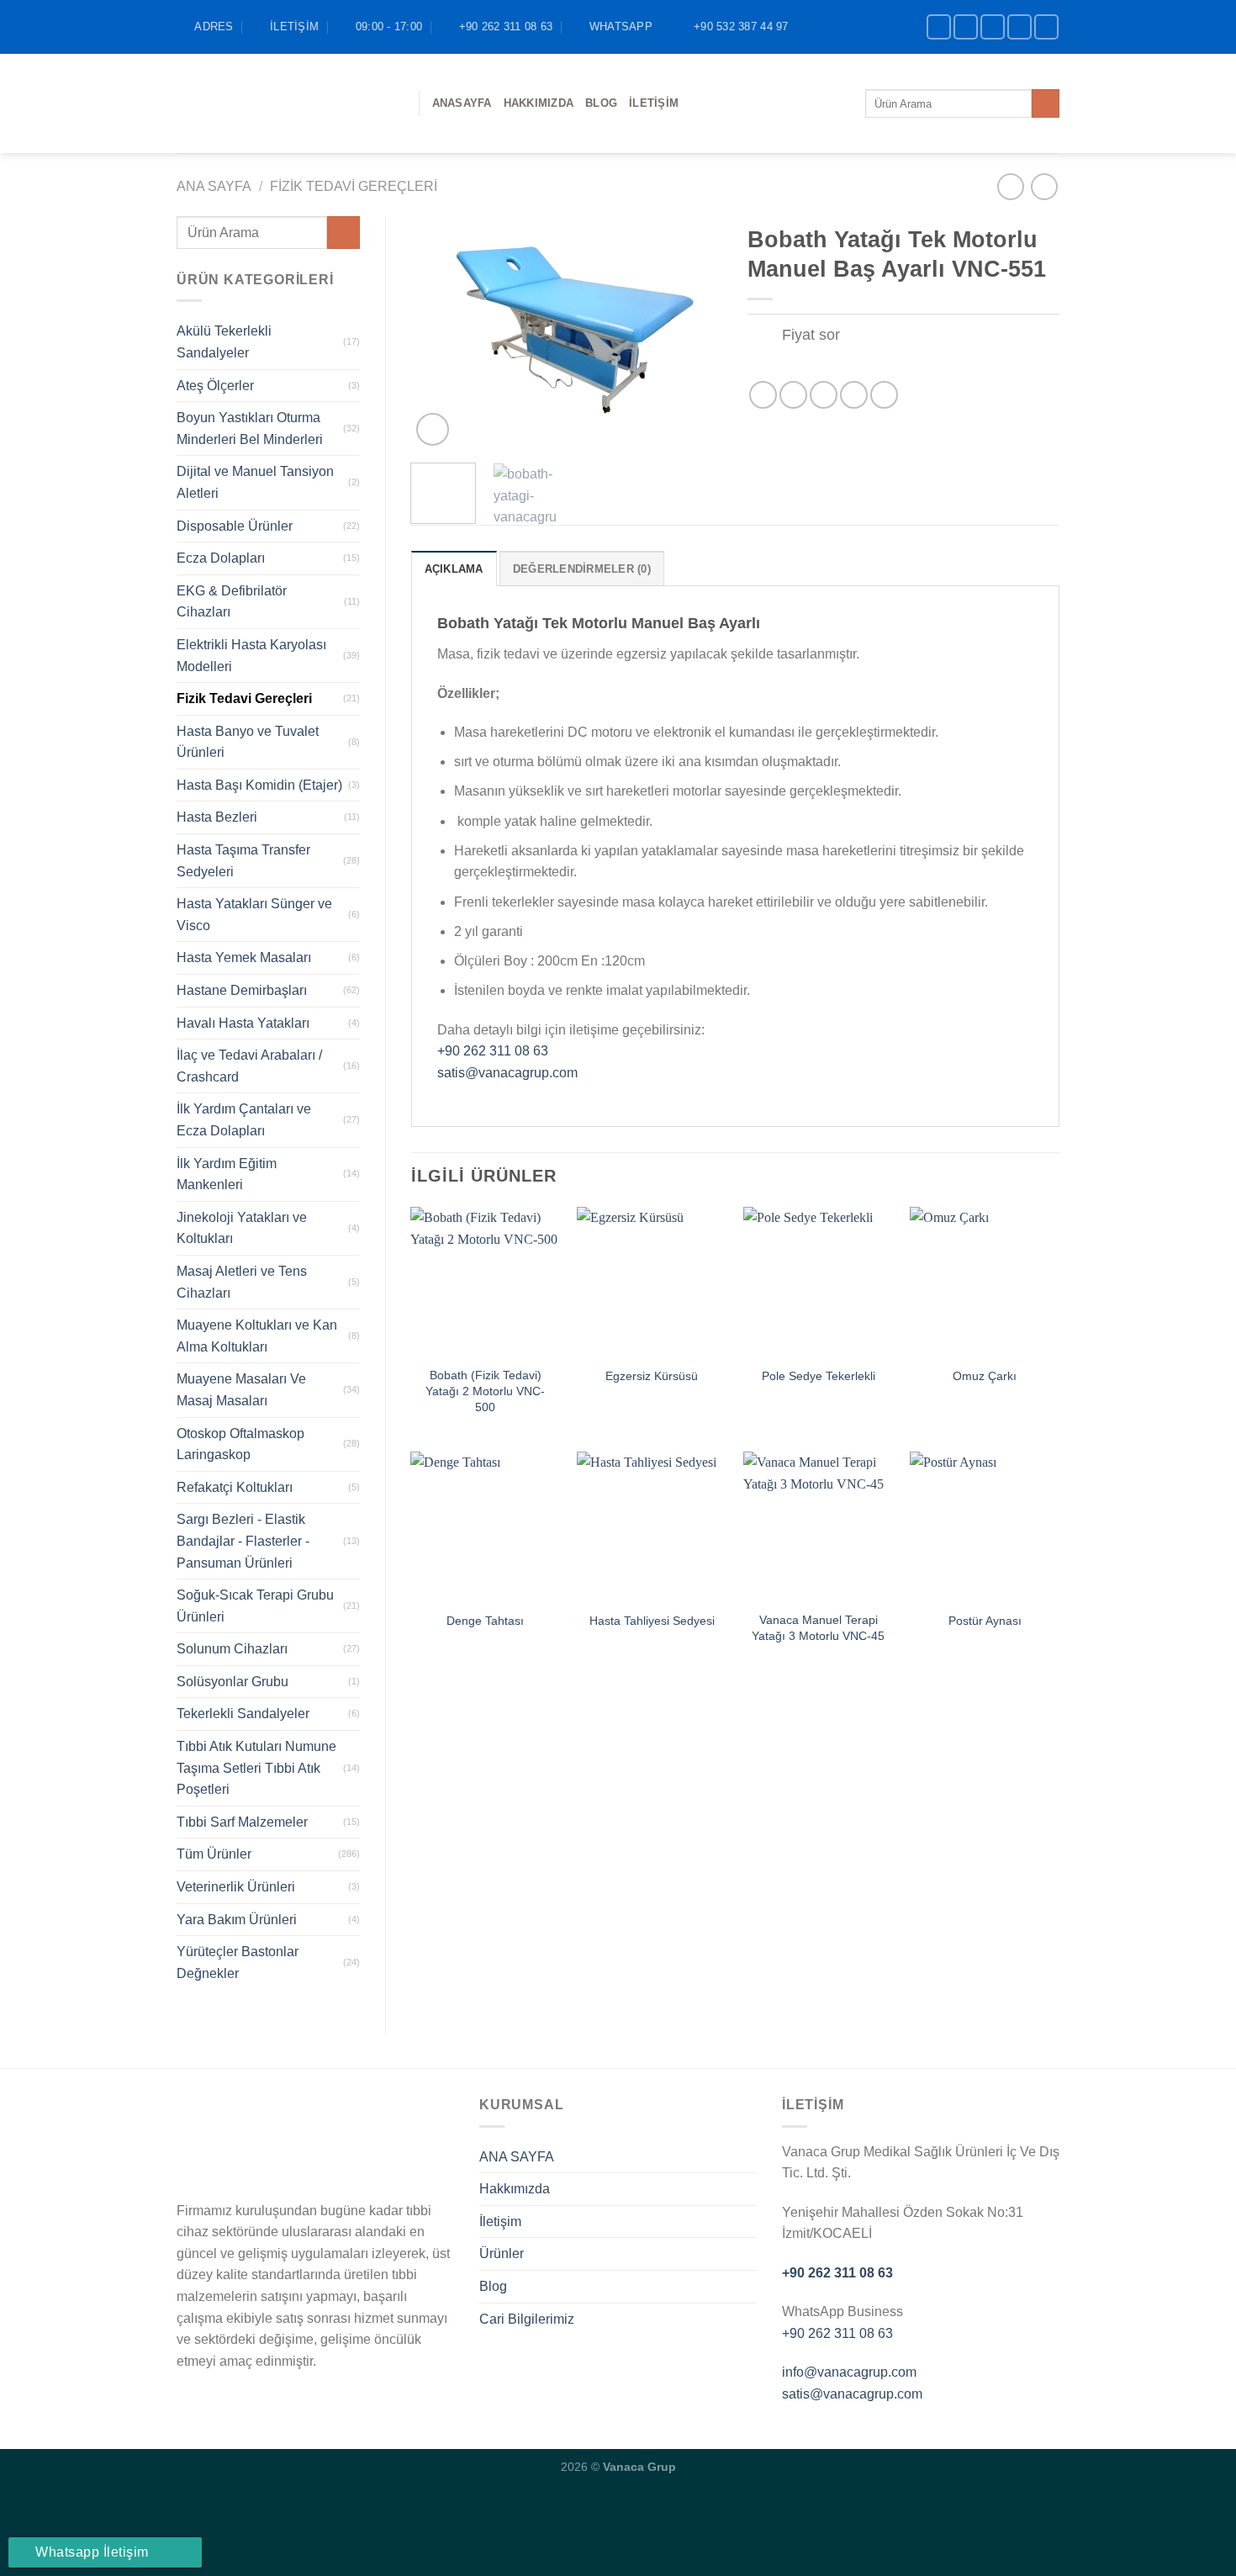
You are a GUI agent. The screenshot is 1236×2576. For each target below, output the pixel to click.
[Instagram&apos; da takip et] (966, 26)
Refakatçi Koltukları (235, 1487)
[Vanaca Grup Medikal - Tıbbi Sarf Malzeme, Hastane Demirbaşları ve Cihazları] (285, 103)
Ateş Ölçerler (215, 386)
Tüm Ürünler (214, 1854)
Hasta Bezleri (217, 817)
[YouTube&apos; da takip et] (1046, 26)
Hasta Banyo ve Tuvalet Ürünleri (248, 742)
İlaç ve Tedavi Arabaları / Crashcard (249, 1066)
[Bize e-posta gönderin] (1019, 26)
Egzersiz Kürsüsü (652, 1376)
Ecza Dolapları (221, 558)
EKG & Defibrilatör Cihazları (232, 602)
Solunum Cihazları (232, 1649)
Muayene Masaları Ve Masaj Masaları (241, 1390)
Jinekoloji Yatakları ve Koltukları (242, 1228)
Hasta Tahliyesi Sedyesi (652, 1621)
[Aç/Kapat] (764, 337)
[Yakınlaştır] (433, 429)
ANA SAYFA (517, 2157)
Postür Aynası (985, 1621)
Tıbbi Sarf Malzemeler (242, 1822)
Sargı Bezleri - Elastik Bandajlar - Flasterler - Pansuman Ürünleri (243, 1541)
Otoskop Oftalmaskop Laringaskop (240, 1444)
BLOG (601, 103)
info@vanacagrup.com (849, 2372)
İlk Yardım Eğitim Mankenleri (227, 1174)
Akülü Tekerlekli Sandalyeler (224, 342)
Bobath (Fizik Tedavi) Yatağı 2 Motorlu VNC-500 (485, 1391)
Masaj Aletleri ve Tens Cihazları (242, 1282)
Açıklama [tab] (454, 569)
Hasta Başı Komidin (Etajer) (259, 785)
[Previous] (438, 333)
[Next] (695, 333)
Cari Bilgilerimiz (527, 2319)
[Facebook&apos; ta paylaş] (763, 395)
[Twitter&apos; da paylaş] (793, 395)
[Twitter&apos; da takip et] (993, 26)
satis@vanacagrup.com (507, 1073)
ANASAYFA (462, 103)
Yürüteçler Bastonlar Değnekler (238, 1962)
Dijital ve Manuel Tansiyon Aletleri (255, 482)
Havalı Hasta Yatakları (243, 1023)
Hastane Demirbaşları (242, 990)
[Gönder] (1046, 103)
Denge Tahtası (485, 1621)
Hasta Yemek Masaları (244, 957)
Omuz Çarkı (985, 1376)
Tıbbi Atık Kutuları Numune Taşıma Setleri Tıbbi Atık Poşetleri (256, 1768)
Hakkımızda (539, 103)
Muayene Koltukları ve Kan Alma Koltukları (257, 1336)
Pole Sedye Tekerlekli (819, 1376)
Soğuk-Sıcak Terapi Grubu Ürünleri (255, 1606)
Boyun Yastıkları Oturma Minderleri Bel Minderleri (250, 428)
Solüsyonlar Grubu (232, 1682)
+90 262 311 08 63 (493, 1051)
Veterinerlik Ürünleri (236, 1887)
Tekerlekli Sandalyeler (243, 1714)
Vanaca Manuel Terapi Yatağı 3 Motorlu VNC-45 (818, 1628)
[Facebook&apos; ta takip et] (939, 26)
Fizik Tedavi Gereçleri (354, 186)
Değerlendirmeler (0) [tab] (582, 569)
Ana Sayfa (214, 186)
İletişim (654, 103)
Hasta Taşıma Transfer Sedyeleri (243, 861)
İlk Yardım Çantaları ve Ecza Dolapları (244, 1120)
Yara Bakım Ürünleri (237, 1920)
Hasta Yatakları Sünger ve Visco (254, 915)
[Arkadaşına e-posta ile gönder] (824, 395)
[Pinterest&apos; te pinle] (854, 395)
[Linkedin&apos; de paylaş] (884, 395)
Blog (493, 2286)
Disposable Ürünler (235, 526)
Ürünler (502, 2253)
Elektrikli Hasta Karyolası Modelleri (251, 656)
